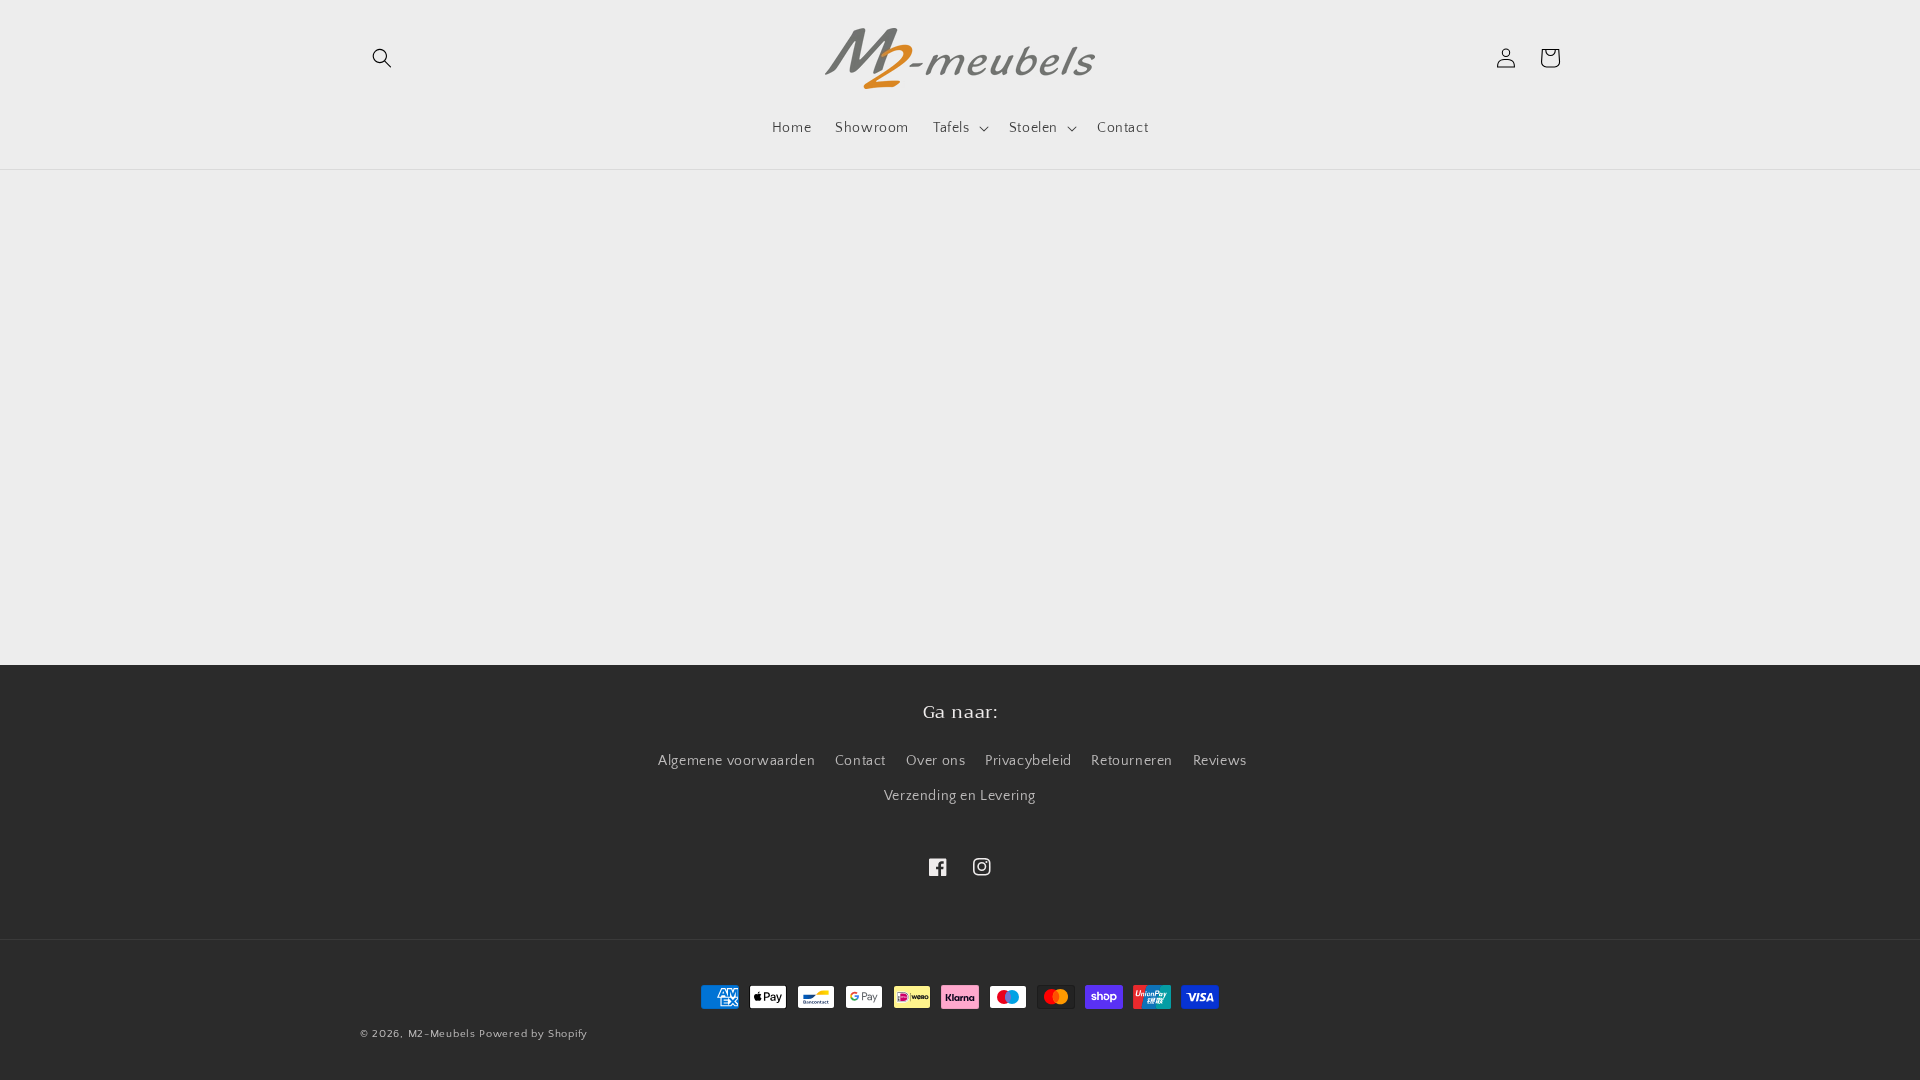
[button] (382, 58)
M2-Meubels (442, 1034)
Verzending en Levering (960, 796)
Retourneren (1132, 761)
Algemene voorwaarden (736, 761)
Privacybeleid (1028, 761)
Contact (860, 761)
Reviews (1220, 761)
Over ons (936, 761)
